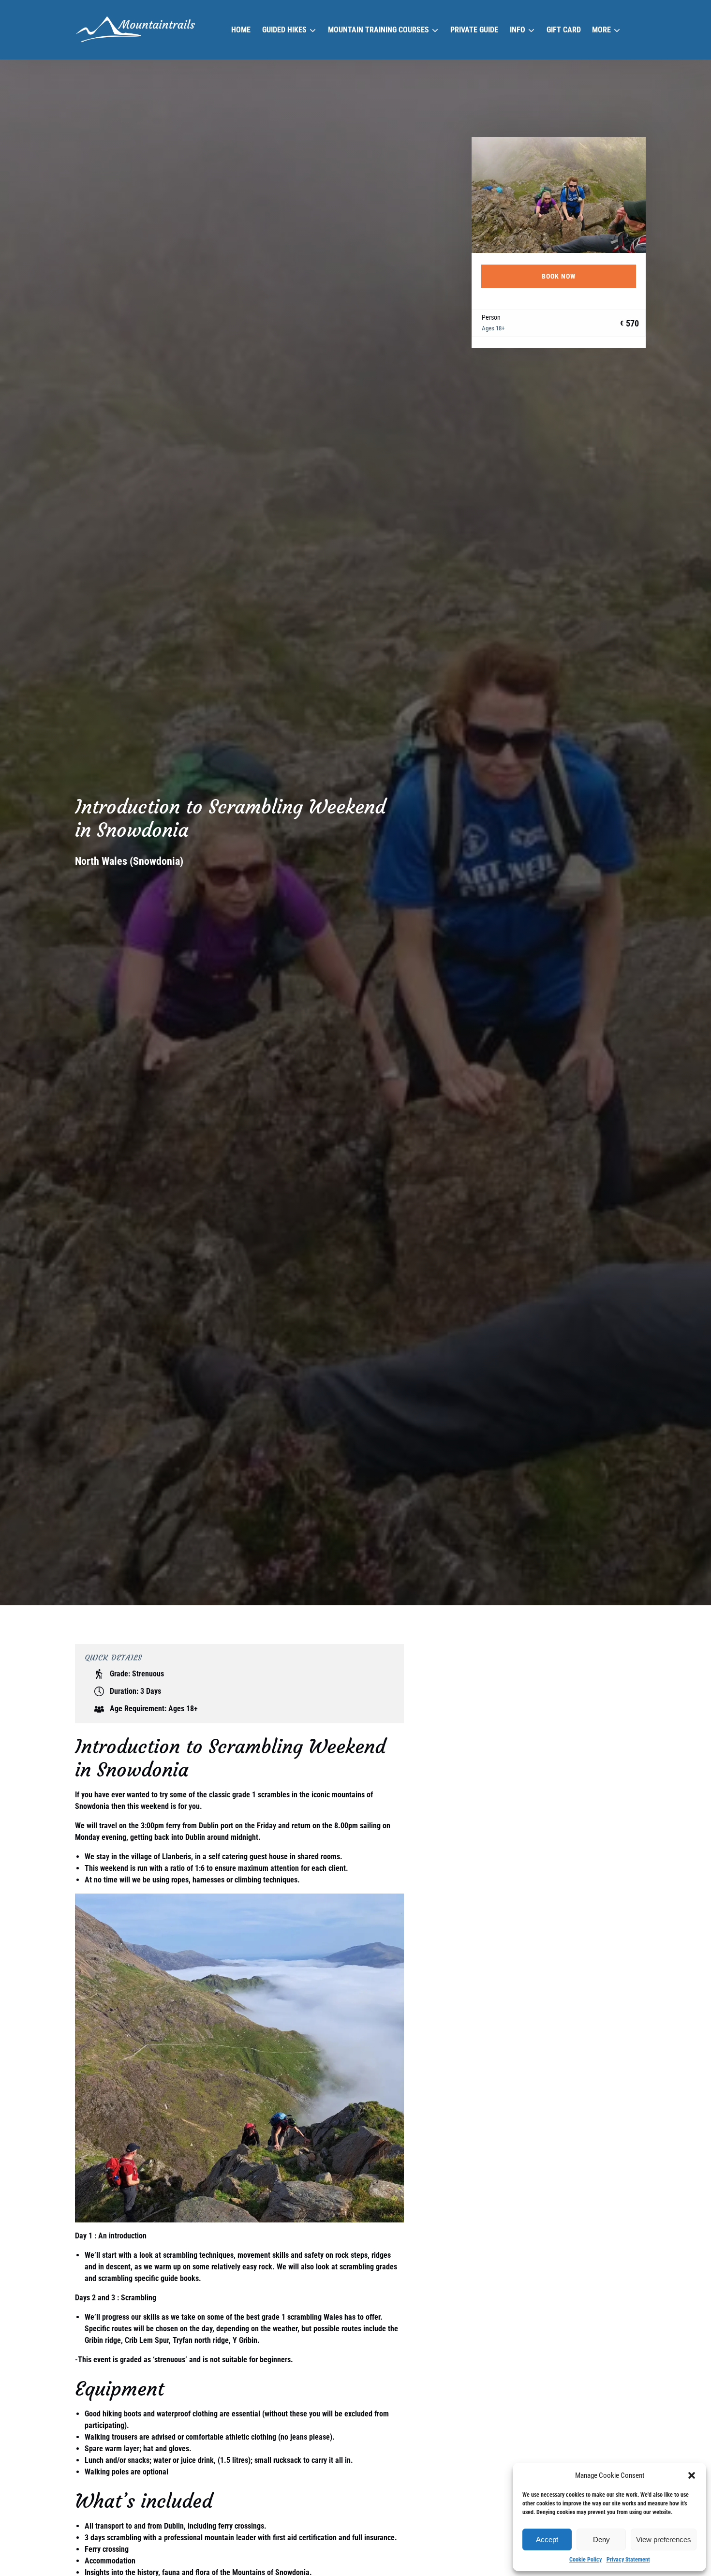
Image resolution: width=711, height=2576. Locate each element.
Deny (601, 2539)
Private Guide (474, 30)
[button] (692, 2475)
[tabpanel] (559, 195)
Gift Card (564, 30)
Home (241, 30)
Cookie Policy (585, 2560)
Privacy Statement (628, 2560)
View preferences (664, 2539)
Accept (547, 2539)
